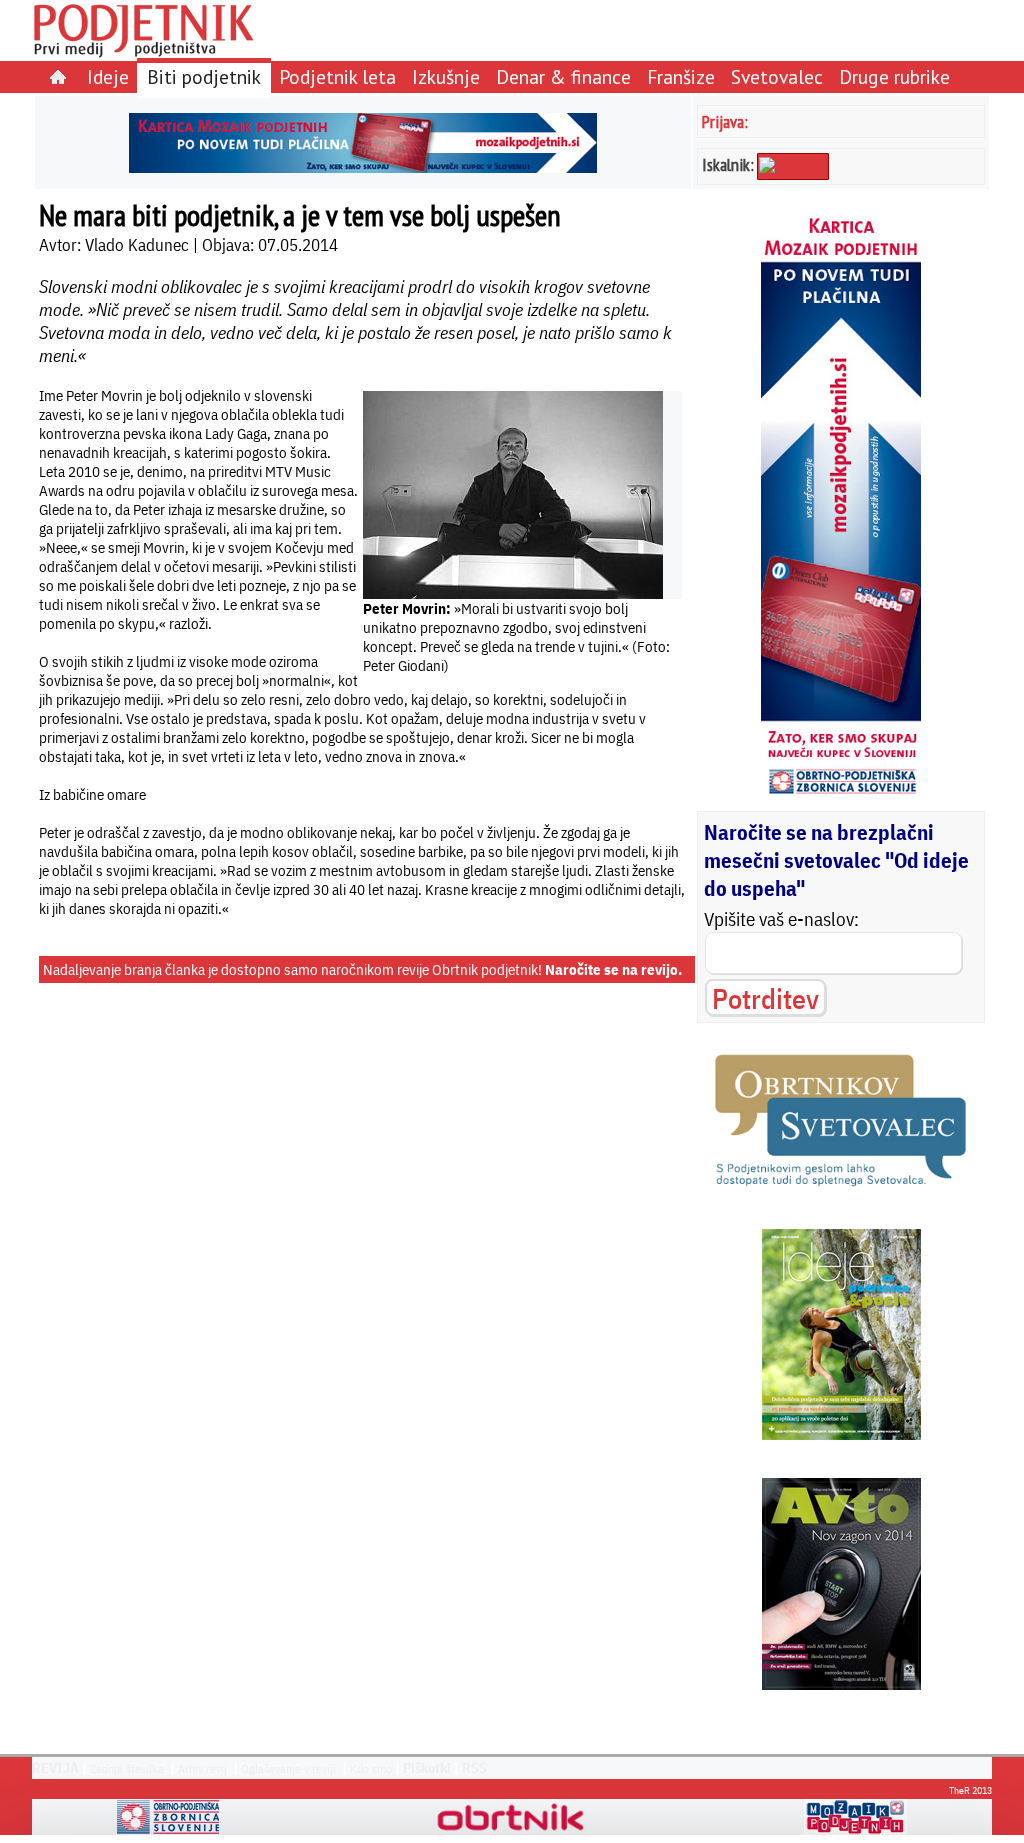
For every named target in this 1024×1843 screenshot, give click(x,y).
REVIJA (55, 1768)
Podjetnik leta (337, 76)
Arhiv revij (202, 1768)
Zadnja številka (127, 1768)
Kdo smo (371, 1768)
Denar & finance (563, 76)
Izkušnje (446, 76)
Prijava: (725, 121)
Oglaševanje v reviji (288, 1768)
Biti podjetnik (204, 76)
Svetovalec (777, 76)
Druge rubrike (894, 76)
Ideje (108, 76)
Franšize (681, 76)
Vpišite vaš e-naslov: (781, 919)
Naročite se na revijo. (613, 969)
